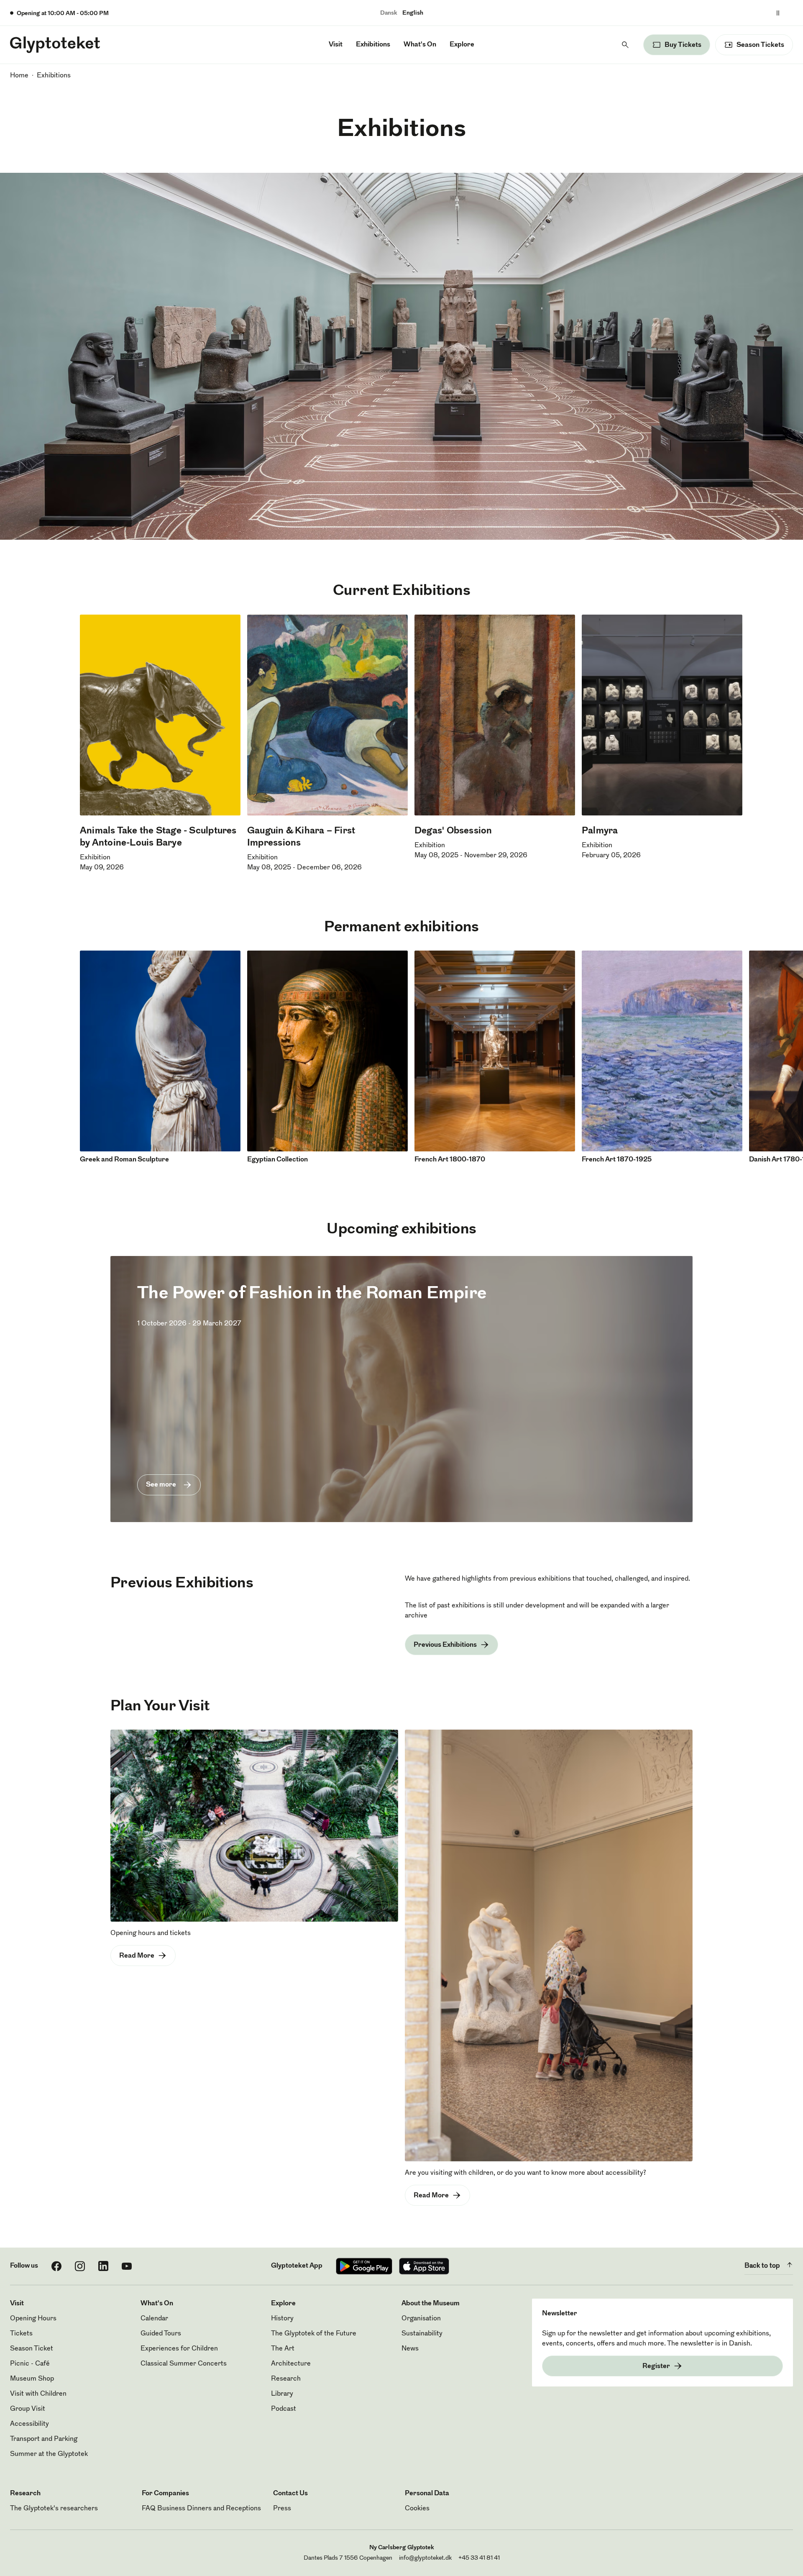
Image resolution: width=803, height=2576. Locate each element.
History (282, 2319)
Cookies (417, 2509)
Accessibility (29, 2424)
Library (282, 2394)
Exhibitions (373, 45)
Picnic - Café (30, 2364)
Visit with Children (38, 2394)
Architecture (291, 2364)
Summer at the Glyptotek (49, 2454)
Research (286, 2379)
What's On (420, 45)
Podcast (284, 2409)
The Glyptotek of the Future (314, 2334)
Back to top (762, 2266)
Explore (462, 45)
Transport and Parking (44, 2439)
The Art (283, 2349)
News (410, 2349)
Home (19, 76)
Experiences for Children (179, 2349)
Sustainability (422, 2334)
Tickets (21, 2334)
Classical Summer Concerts (184, 2364)
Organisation (421, 2319)
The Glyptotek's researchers (54, 2509)
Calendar (154, 2319)
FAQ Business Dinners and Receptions (201, 2509)
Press (282, 2509)
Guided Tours (161, 2334)
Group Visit (28, 2409)
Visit (336, 45)
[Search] (625, 45)
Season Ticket (32, 2349)
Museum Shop (32, 2379)
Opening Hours (33, 2319)
